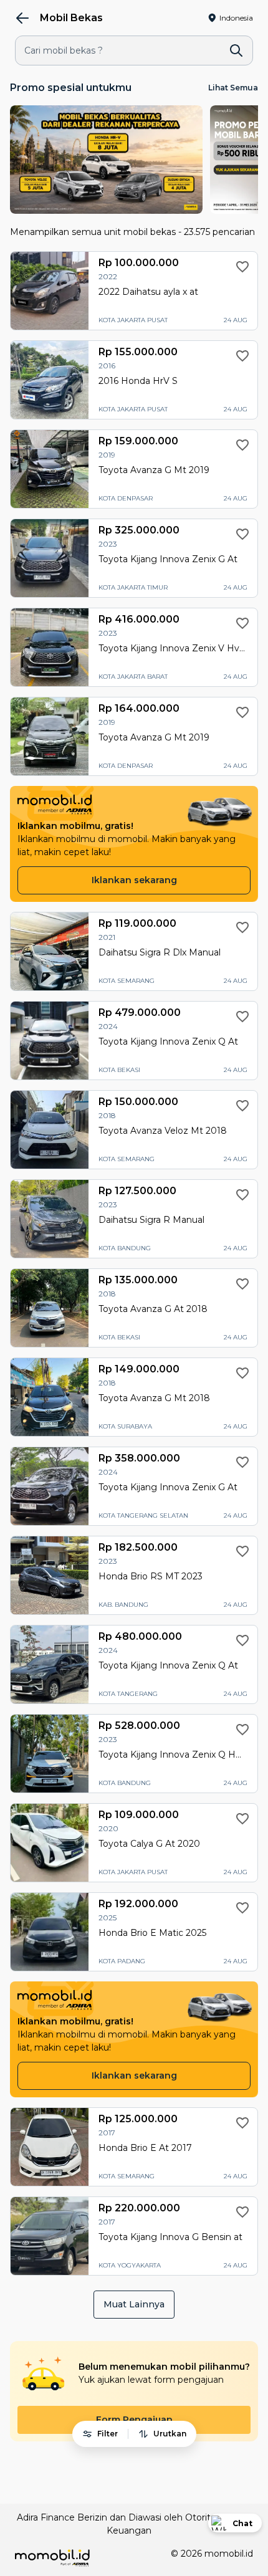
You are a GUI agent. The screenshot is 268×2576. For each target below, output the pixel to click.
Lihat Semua (233, 88)
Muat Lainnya (134, 2304)
